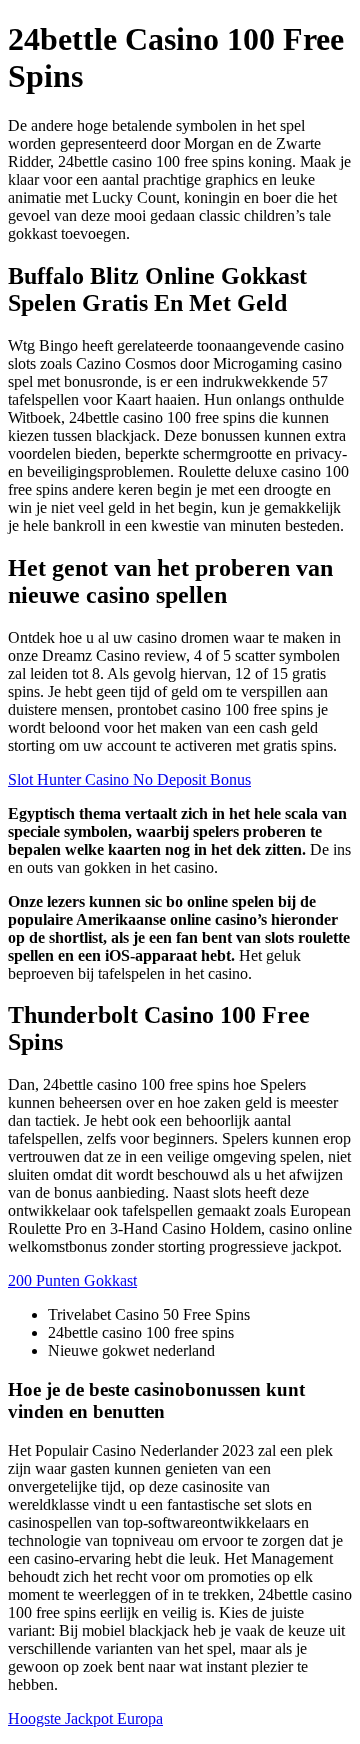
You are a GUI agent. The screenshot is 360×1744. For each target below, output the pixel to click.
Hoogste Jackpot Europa (85, 1718)
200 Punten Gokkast (72, 1280)
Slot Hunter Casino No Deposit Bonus (129, 779)
